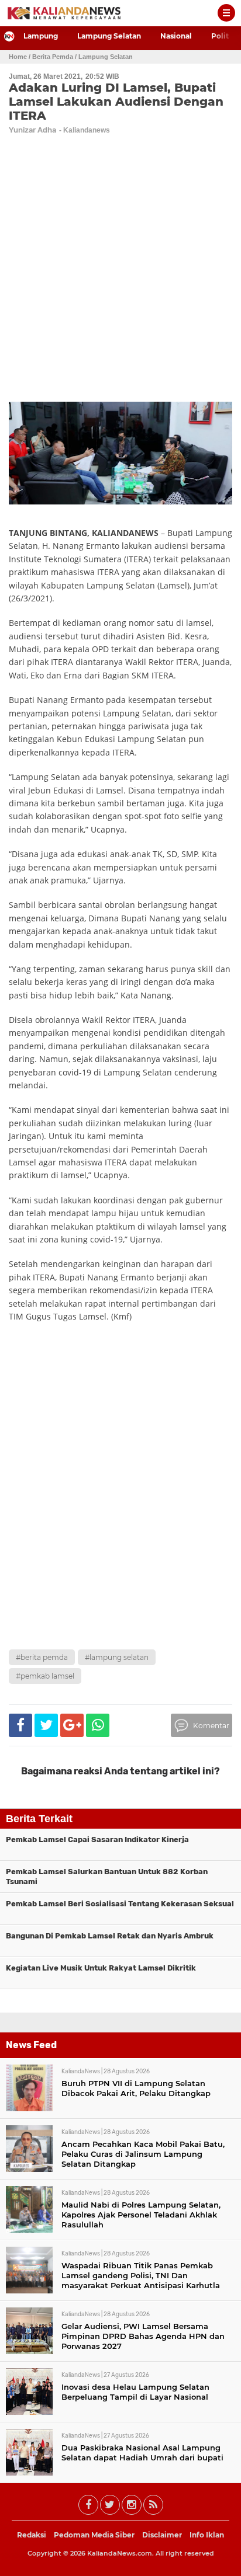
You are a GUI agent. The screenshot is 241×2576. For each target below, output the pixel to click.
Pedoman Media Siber (94, 2535)
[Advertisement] (120, 1517)
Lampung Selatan (109, 36)
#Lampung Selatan (117, 1657)
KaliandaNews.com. (120, 2553)
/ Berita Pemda (51, 57)
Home (18, 57)
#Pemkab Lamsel (45, 1676)
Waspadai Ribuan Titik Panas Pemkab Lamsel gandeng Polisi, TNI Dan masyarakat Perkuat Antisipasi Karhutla (141, 2275)
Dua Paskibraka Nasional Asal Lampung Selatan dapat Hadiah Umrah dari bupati (142, 2453)
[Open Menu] (226, 13)
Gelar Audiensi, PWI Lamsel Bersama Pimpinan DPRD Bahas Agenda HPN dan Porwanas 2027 (143, 2336)
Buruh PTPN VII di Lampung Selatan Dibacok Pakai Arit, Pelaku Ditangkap (136, 2088)
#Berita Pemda (42, 1657)
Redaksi (32, 2535)
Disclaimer (162, 2535)
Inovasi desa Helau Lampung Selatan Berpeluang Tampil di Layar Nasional (135, 2392)
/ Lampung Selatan (104, 57)
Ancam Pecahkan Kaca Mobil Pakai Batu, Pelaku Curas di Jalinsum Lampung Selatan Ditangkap (143, 2154)
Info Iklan (207, 2535)
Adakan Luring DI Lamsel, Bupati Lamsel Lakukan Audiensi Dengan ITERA (116, 102)
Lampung (41, 36)
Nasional (176, 36)
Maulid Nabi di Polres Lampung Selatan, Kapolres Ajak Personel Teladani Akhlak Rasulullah (141, 2215)
